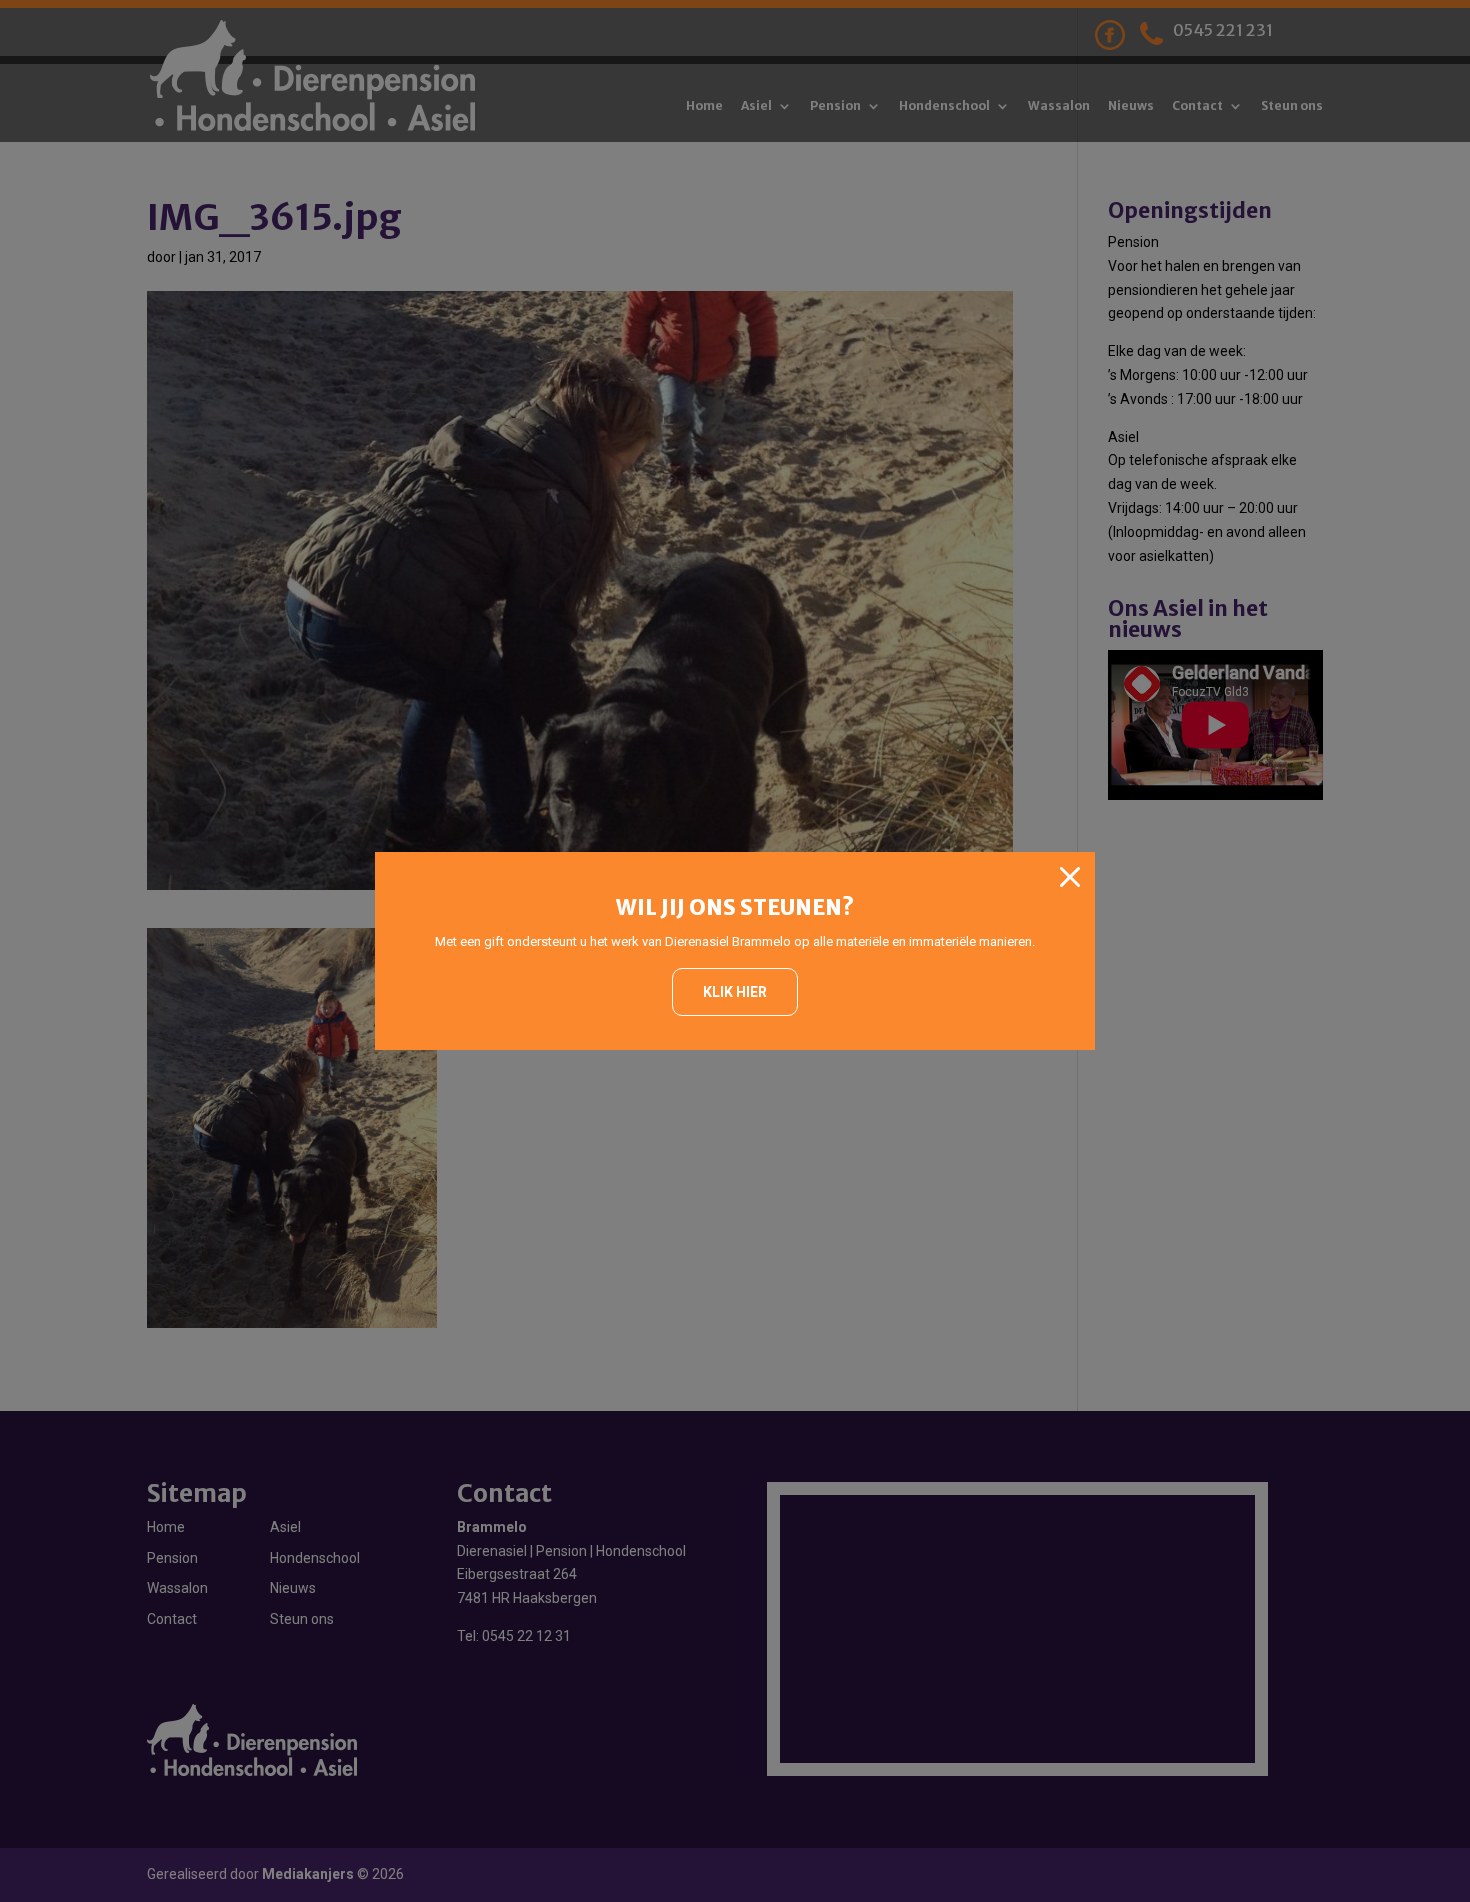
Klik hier (735, 992)
